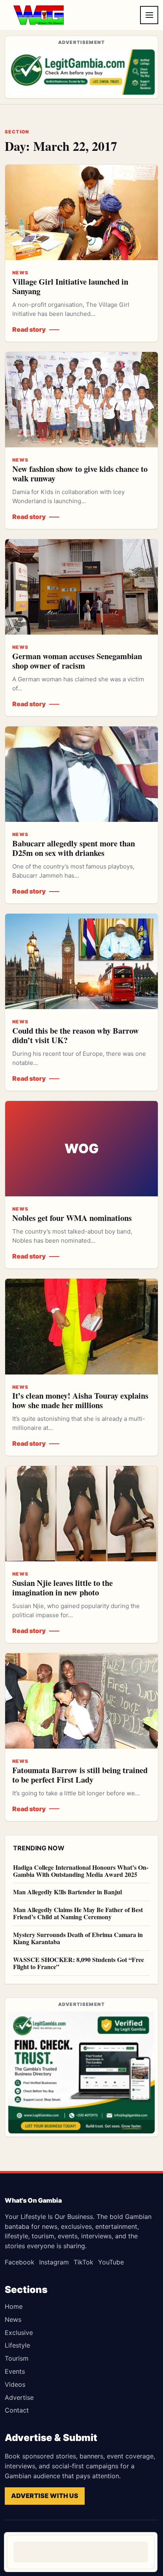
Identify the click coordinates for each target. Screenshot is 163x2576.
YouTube (111, 2262)
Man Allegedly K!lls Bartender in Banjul (67, 1892)
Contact (17, 2410)
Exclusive (19, 2333)
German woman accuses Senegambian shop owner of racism (77, 661)
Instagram (54, 2262)
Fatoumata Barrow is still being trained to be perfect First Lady (80, 1775)
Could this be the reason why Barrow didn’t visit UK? (76, 1035)
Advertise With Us (45, 2496)
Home (14, 2306)
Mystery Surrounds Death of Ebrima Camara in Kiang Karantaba (78, 1938)
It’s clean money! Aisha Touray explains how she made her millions (80, 1400)
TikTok (83, 2262)
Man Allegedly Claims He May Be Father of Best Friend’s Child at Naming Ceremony (78, 1913)
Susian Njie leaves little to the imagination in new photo (63, 1587)
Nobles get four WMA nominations (72, 1218)
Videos (15, 2384)
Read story (29, 329)
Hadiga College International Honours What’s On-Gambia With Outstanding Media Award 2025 (81, 1871)
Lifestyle (17, 2345)
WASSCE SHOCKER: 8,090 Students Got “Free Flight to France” (79, 1963)
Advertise (19, 2397)
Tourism (17, 2358)
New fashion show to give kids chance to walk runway (80, 473)
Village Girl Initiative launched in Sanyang (70, 286)
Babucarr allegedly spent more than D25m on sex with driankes (74, 848)
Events (15, 2371)
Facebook (20, 2262)
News (13, 2319)
